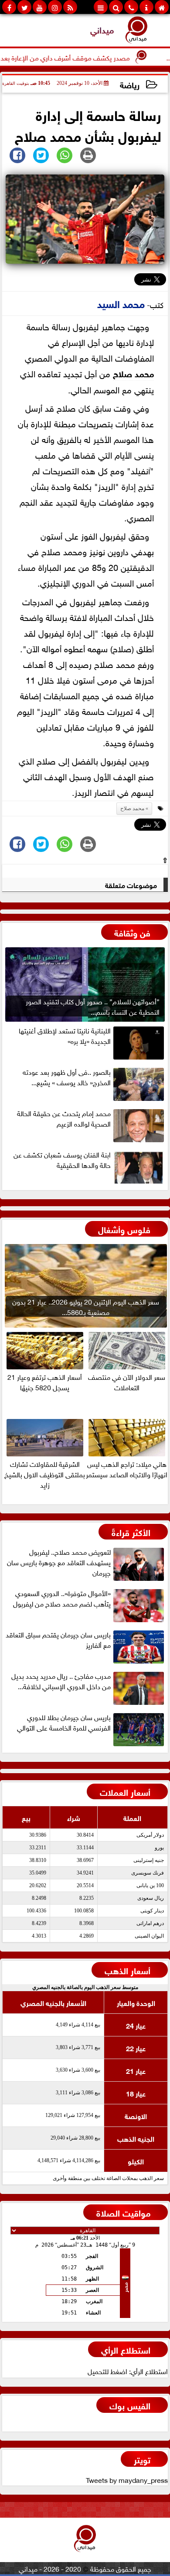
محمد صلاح (133, 373)
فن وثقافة (132, 932)
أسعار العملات (125, 1791)
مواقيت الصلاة (123, 2212)
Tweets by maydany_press (127, 2479)
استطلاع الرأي (126, 2349)
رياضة (130, 84)
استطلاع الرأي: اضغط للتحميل (128, 2371)
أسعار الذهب (127, 1970)
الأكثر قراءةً (131, 1531)
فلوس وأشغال (124, 1229)
